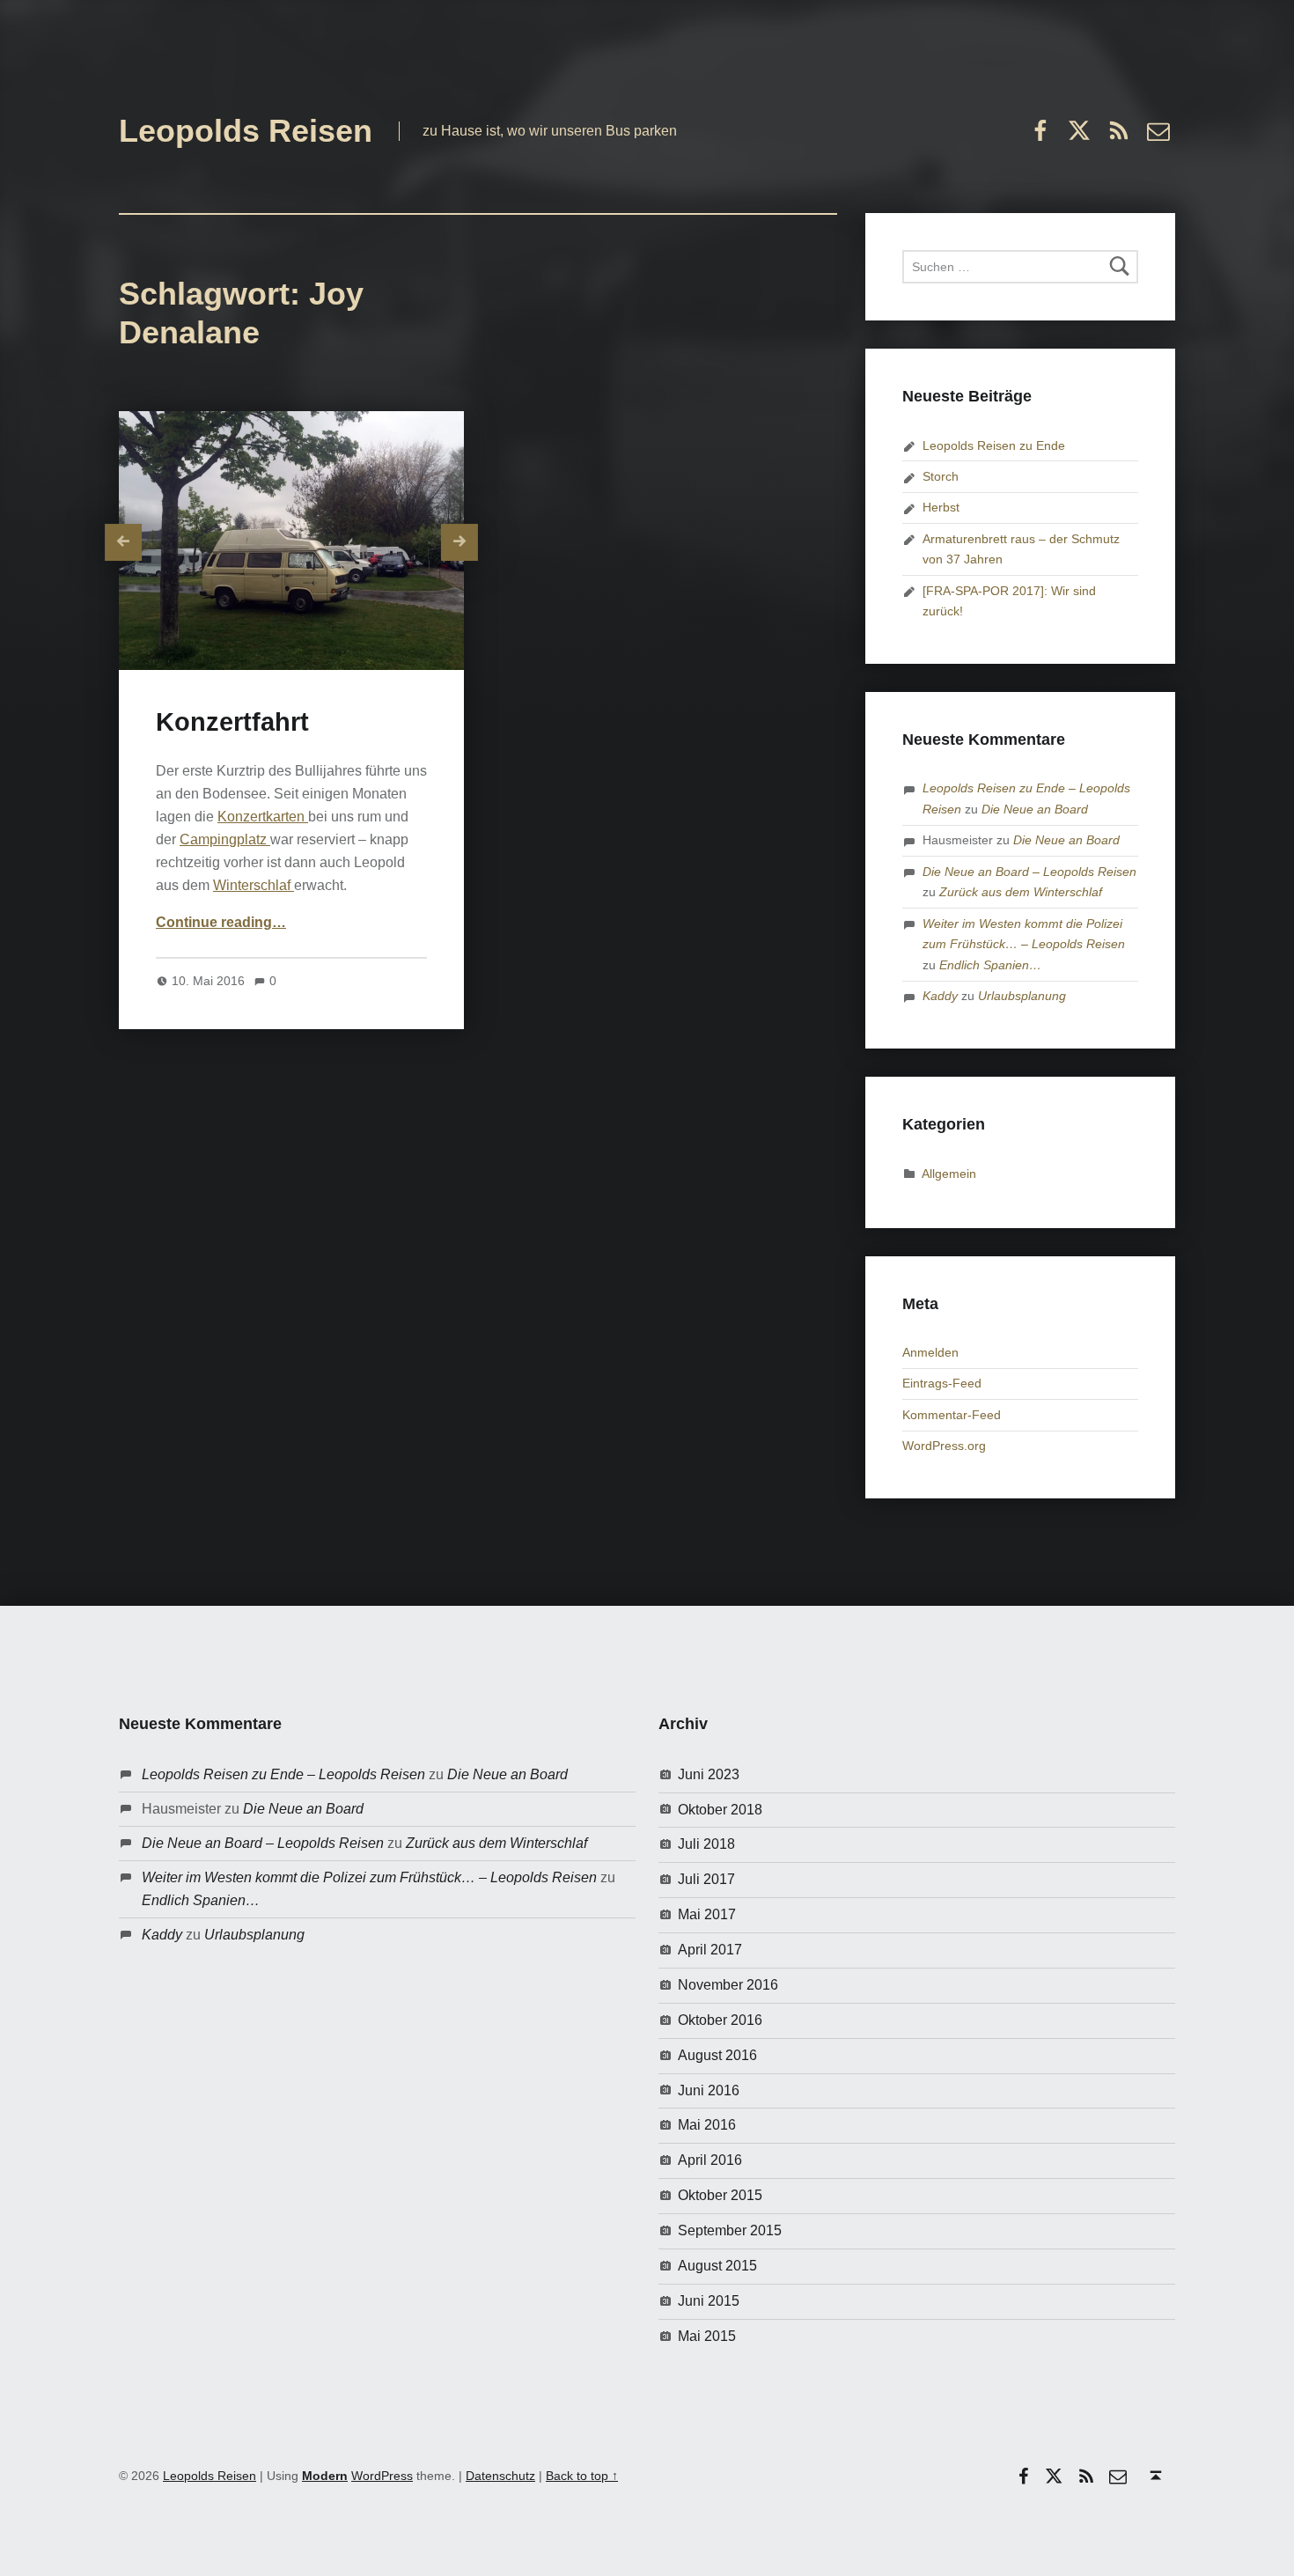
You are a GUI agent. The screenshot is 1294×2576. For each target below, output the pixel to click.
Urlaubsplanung (1022, 996)
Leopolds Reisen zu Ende (994, 445)
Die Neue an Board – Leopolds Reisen (1029, 872)
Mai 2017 (707, 1914)
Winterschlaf (254, 885)
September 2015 (730, 2230)
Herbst (941, 507)
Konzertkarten (263, 817)
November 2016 (728, 1985)
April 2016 (710, 2160)
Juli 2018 (706, 1844)
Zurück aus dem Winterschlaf (1021, 892)
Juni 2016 (709, 2090)
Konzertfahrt (232, 722)
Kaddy (940, 996)
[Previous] (123, 542)
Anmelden (930, 1352)
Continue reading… (221, 922)
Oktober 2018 (720, 1810)
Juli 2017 (706, 1879)
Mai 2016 (707, 2125)
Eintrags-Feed (942, 1383)
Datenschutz (500, 2476)
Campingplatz (225, 839)
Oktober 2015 (720, 2195)
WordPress (382, 2476)
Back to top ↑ (582, 2476)
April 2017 (710, 1950)
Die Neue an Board (1035, 809)
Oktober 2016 (720, 2020)
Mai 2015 (707, 2336)
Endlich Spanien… (990, 965)
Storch (941, 476)
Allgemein (949, 1174)
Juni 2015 (709, 2301)
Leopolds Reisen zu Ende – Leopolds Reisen (283, 1774)
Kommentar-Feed (952, 1415)
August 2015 (717, 2266)
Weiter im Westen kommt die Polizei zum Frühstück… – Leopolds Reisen (369, 1877)
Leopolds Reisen (246, 131)
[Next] (460, 542)
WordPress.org (944, 1446)
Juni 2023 (709, 1774)
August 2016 (717, 2055)
